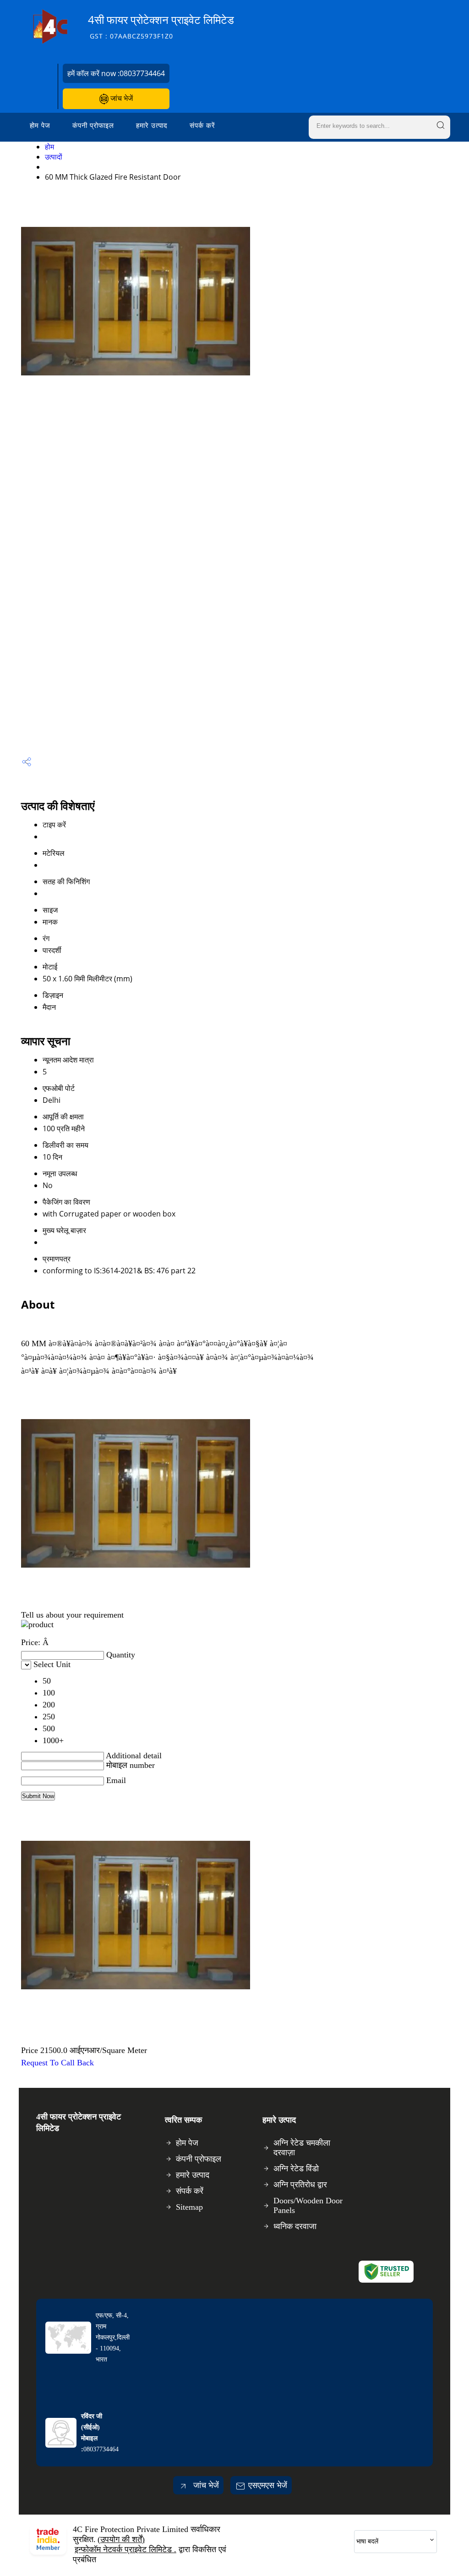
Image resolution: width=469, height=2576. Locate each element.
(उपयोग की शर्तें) (121, 2539)
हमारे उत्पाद (152, 125)
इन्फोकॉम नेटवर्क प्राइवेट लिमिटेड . (125, 2549)
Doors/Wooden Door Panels (308, 2205)
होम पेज (40, 125)
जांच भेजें (121, 98)
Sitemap (189, 2207)
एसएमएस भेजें (268, 2485)
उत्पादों (54, 157)
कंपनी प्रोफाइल (93, 125)
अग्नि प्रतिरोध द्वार (300, 2185)
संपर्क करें (202, 125)
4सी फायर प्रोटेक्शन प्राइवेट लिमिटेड (161, 26)
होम (49, 147)
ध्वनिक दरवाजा (295, 2226)
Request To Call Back (57, 2063)
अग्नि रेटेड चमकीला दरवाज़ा (302, 2148)
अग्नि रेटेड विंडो (296, 2169)
